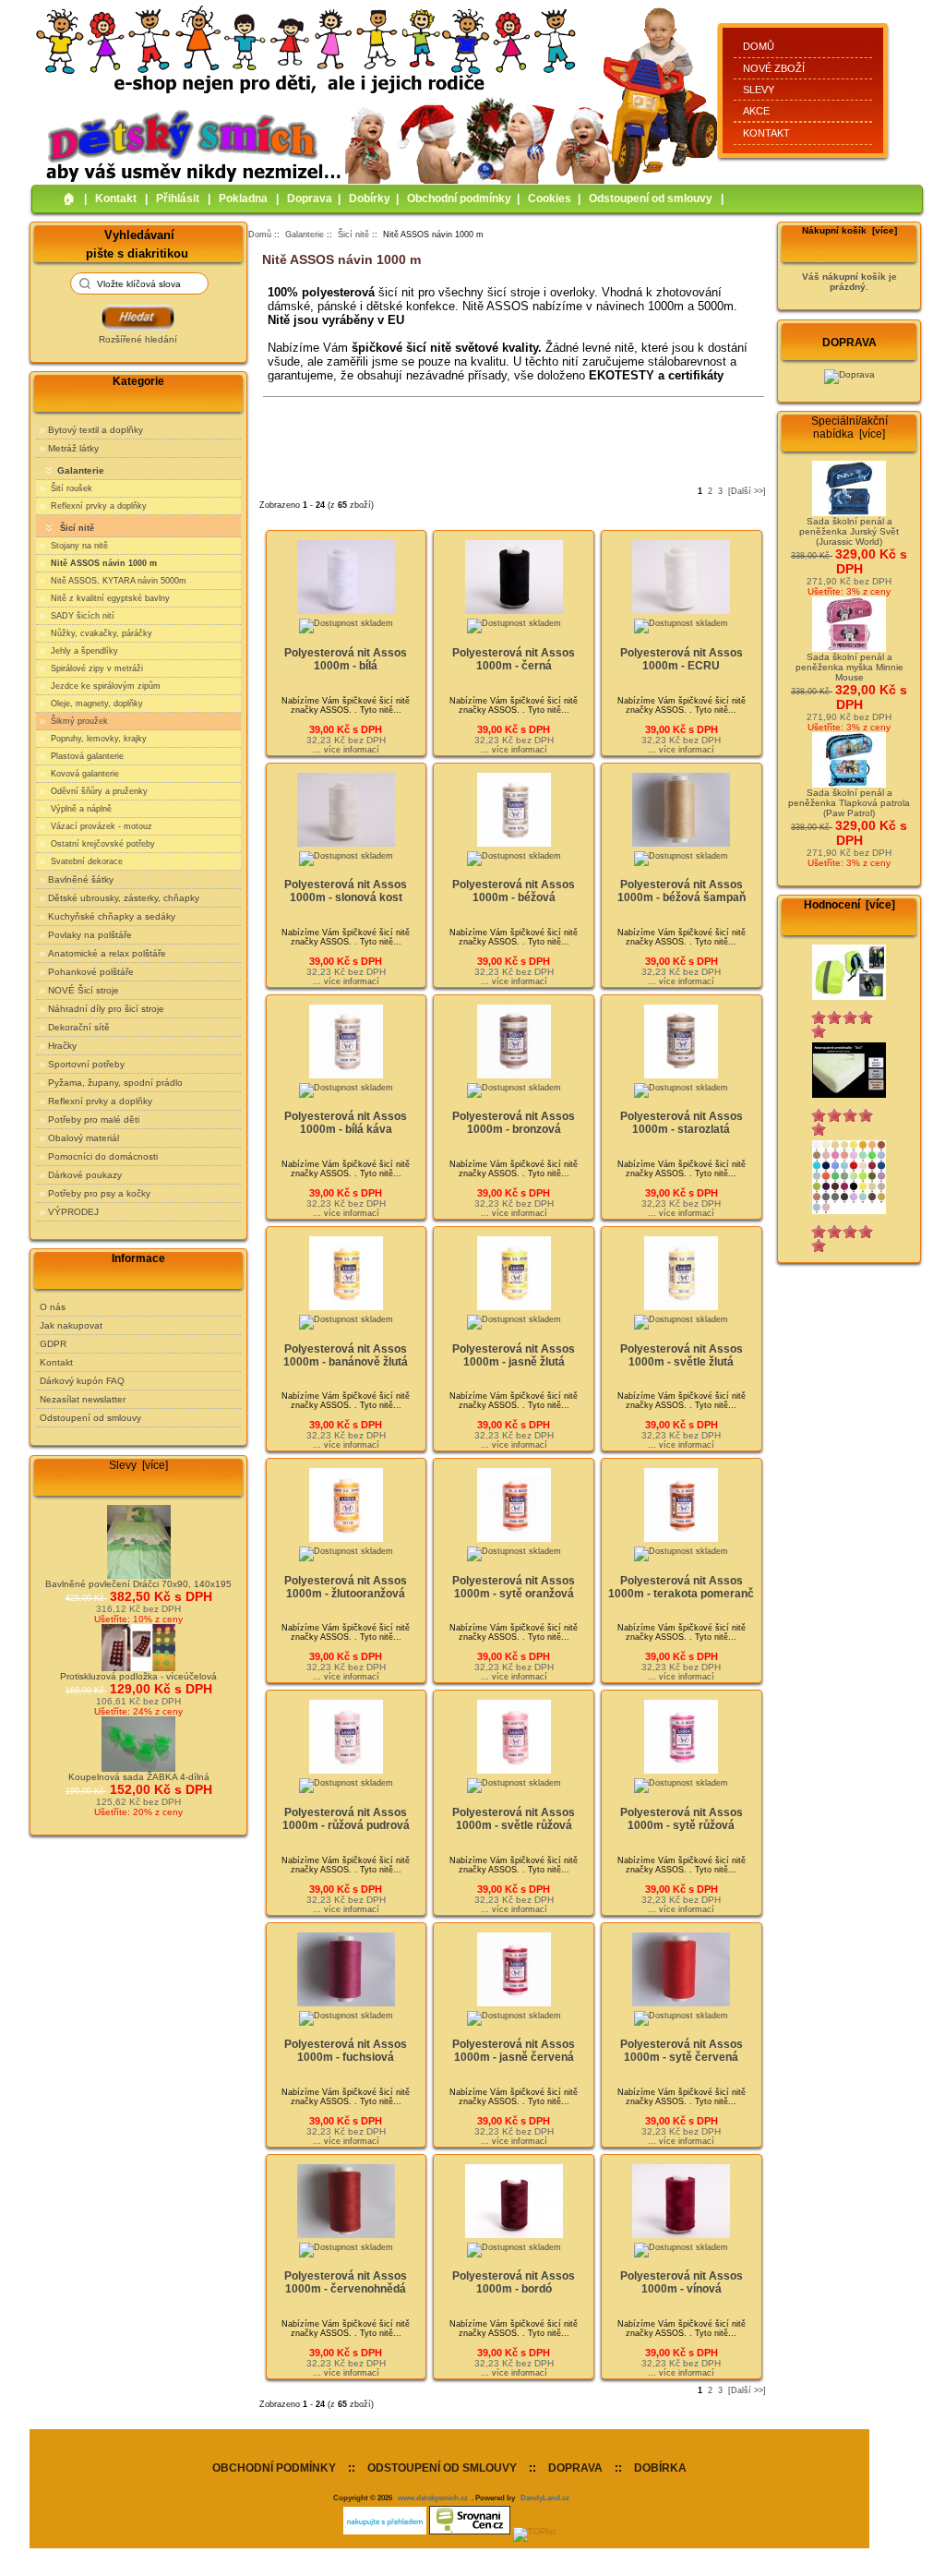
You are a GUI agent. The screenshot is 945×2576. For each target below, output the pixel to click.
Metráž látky (73, 448)
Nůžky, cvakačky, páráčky (100, 633)
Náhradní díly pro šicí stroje (106, 1009)
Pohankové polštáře (91, 972)
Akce (756, 111)
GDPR (53, 1344)
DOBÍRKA (660, 2468)
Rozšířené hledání (138, 339)
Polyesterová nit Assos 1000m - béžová (514, 891)
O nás (53, 1307)
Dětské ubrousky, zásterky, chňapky (124, 898)
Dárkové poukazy (85, 1175)
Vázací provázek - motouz (100, 826)
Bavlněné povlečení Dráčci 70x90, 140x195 (138, 1584)
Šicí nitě (353, 235)
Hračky (62, 1046)
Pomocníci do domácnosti (103, 1156)
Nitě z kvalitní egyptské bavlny (109, 598)
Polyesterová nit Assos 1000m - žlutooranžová (346, 1587)
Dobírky (370, 199)
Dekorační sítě (79, 1027)
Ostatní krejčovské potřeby (102, 844)
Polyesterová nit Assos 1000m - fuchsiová (346, 2051)
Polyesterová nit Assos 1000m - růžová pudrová (346, 1819)
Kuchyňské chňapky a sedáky (112, 916)
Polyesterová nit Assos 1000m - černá (514, 659)
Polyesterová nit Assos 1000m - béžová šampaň (682, 891)
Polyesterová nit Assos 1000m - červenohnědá (346, 2282)
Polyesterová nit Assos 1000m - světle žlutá (682, 1355)
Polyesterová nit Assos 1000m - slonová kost (346, 891)
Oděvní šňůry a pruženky (98, 791)
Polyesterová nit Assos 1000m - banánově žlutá (346, 1355)
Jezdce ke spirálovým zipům (104, 686)
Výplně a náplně (80, 809)
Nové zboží (774, 68)
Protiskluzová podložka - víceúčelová (138, 1676)
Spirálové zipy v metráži (96, 668)
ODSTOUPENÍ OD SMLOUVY (442, 2468)
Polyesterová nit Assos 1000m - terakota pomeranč (681, 1587)
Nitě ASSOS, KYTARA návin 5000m (117, 581)
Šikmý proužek (78, 721)
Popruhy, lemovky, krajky (97, 739)
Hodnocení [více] (849, 905)
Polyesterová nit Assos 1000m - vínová (682, 2282)
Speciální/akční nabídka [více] (849, 427)
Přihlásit (178, 199)
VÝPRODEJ (73, 1212)
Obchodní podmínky (459, 199)
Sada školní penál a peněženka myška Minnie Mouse (849, 667)
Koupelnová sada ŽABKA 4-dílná (139, 1777)
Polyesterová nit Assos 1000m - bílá (346, 659)
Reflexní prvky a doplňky (97, 506)
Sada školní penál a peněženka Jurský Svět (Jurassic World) (849, 531)
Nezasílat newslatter (83, 1399)
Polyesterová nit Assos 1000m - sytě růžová (682, 1819)
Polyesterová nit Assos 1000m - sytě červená (682, 2051)
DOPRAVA (575, 2468)
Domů (759, 46)
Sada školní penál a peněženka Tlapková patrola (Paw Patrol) (849, 803)
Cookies (550, 199)
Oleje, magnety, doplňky (96, 704)
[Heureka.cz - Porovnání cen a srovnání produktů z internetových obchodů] (385, 2532)
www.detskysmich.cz (433, 2498)
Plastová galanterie (86, 756)
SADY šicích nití (81, 616)
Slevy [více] (138, 1465)
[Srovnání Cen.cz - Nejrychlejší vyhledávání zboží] (470, 2532)
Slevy (759, 90)
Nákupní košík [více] (849, 230)
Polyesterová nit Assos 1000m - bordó (514, 2282)
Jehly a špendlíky (83, 651)
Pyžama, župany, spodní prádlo (115, 1083)
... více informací (346, 750)
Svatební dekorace (85, 861)
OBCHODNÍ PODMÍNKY (274, 2468)
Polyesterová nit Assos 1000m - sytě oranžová (514, 1587)
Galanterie (305, 235)
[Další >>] (747, 491)
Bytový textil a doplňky (96, 430)
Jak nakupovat (71, 1325)
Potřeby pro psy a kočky (99, 1193)
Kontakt (766, 133)
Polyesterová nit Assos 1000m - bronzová (514, 1123)
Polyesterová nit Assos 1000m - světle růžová (514, 1819)
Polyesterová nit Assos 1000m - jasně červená (514, 2051)
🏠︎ (69, 199)
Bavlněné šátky (81, 879)
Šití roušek (70, 488)
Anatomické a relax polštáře (107, 953)
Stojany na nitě (78, 546)
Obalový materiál (84, 1138)
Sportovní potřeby (86, 1064)
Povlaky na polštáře (90, 935)
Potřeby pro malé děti (94, 1119)
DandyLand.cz (545, 2498)
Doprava (310, 199)
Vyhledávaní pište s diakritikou (137, 243)
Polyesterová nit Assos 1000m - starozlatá (682, 1123)
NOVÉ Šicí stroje (84, 990)
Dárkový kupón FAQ (82, 1381)
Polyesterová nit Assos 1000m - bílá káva (346, 1123)
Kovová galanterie (84, 774)
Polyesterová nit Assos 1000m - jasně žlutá (514, 1355)
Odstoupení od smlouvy (651, 199)
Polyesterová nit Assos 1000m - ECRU (682, 659)
